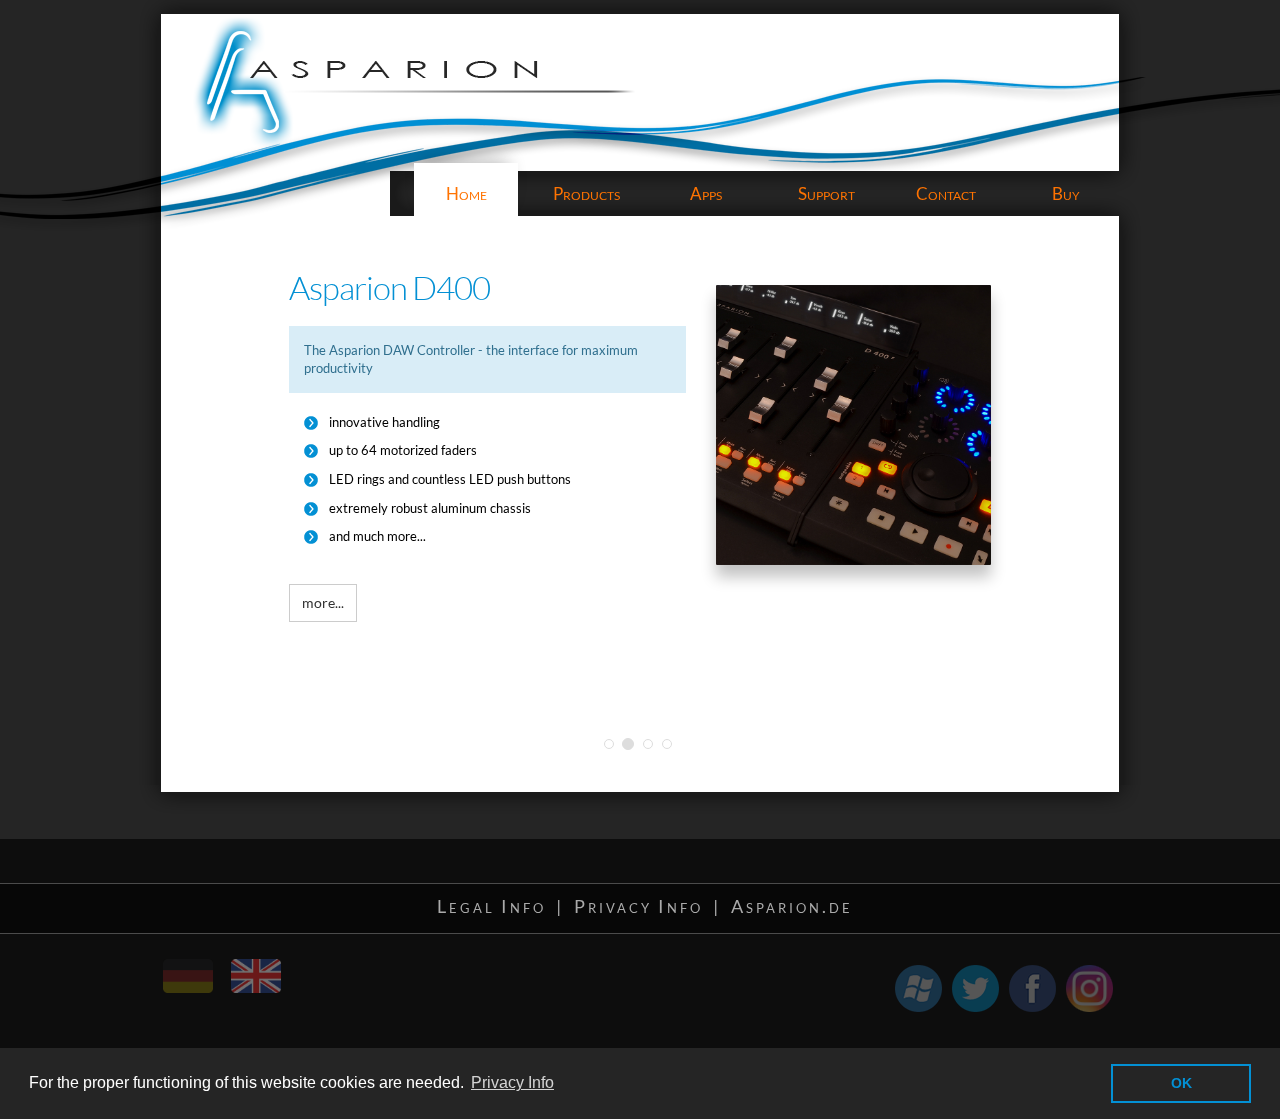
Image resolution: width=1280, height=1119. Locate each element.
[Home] (203, 967)
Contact (946, 193)
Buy (1066, 193)
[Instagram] (1089, 988)
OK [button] (1181, 1083)
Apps (706, 193)
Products (586, 193)
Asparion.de (792, 906)
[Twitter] (975, 988)
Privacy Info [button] (512, 1082)
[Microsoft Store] (918, 988)
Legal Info (491, 906)
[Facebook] (1032, 988)
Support (826, 193)
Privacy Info (638, 906)
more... (323, 602)
